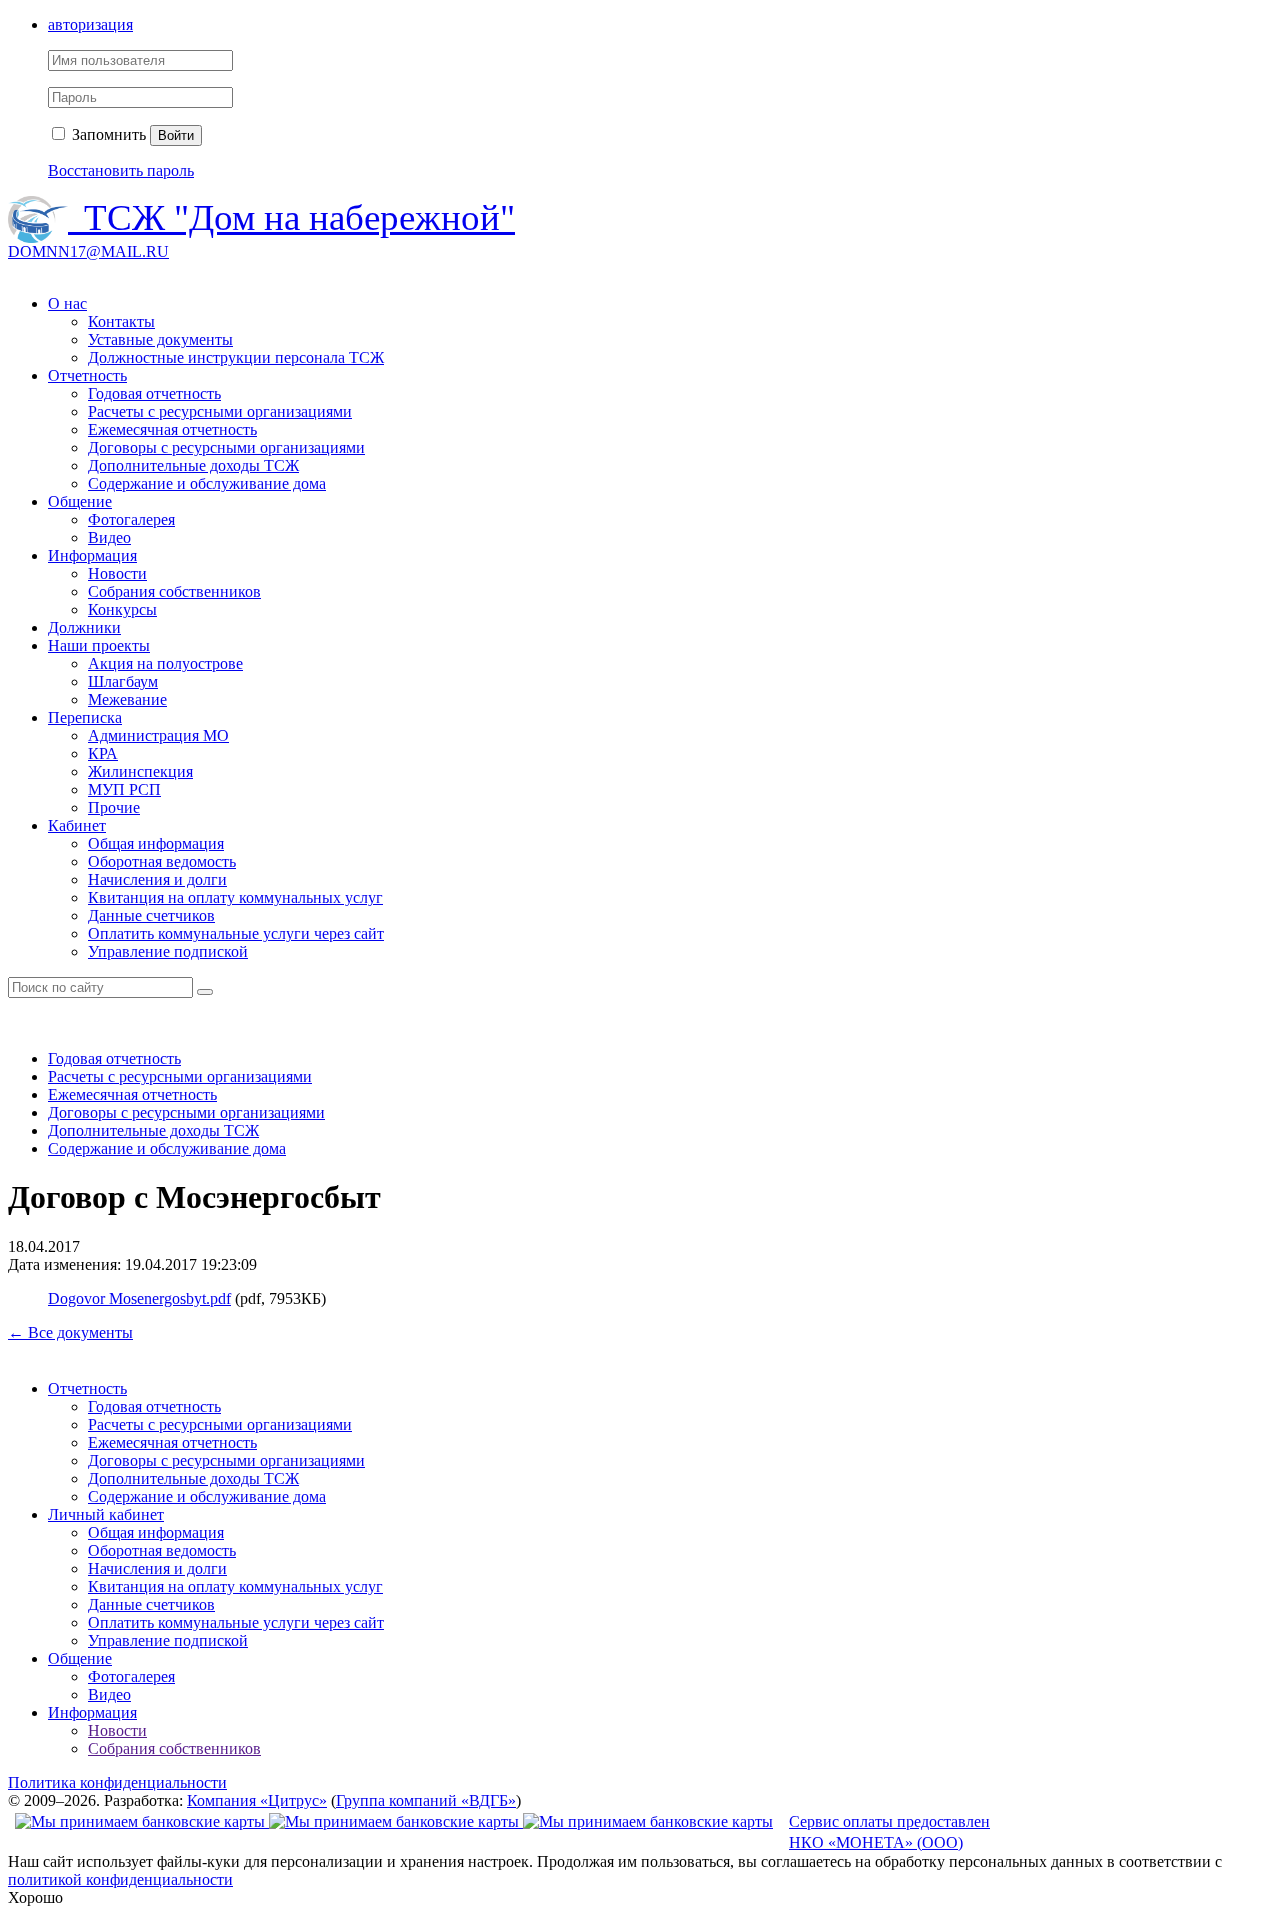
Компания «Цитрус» (257, 1800)
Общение (80, 501)
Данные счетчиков (151, 915)
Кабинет (77, 825)
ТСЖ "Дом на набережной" (299, 217)
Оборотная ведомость (162, 861)
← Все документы (70, 1332)
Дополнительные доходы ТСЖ (193, 465)
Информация (92, 555)
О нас (67, 303)
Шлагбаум (123, 681)
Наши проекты (99, 645)
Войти (176, 135)
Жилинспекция (140, 771)
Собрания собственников (174, 591)
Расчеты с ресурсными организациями (220, 411)
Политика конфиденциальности (117, 1782)
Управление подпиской (168, 951)
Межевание (127, 699)
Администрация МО (158, 735)
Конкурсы (122, 609)
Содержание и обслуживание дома (207, 483)
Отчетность (87, 375)
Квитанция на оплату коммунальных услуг (235, 897)
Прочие (114, 807)
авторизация (90, 24)
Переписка (85, 717)
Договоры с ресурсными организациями (226, 447)
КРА (103, 753)
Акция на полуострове (165, 663)
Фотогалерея (131, 519)
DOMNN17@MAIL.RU (88, 251)
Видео (109, 537)
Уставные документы (160, 339)
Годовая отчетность (154, 393)
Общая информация (156, 843)
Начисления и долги (157, 879)
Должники (84, 627)
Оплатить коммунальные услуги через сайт (236, 933)
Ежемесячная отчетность (172, 429)
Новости (117, 573)
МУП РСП (124, 789)
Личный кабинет (106, 1514)
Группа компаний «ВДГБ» (426, 1800)
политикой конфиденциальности (120, 1879)
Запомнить (107, 134)
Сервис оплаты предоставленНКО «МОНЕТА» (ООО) (889, 1832)
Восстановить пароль (121, 170)
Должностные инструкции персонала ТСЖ (236, 357)
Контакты (121, 321)
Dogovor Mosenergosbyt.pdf (139, 1298)
